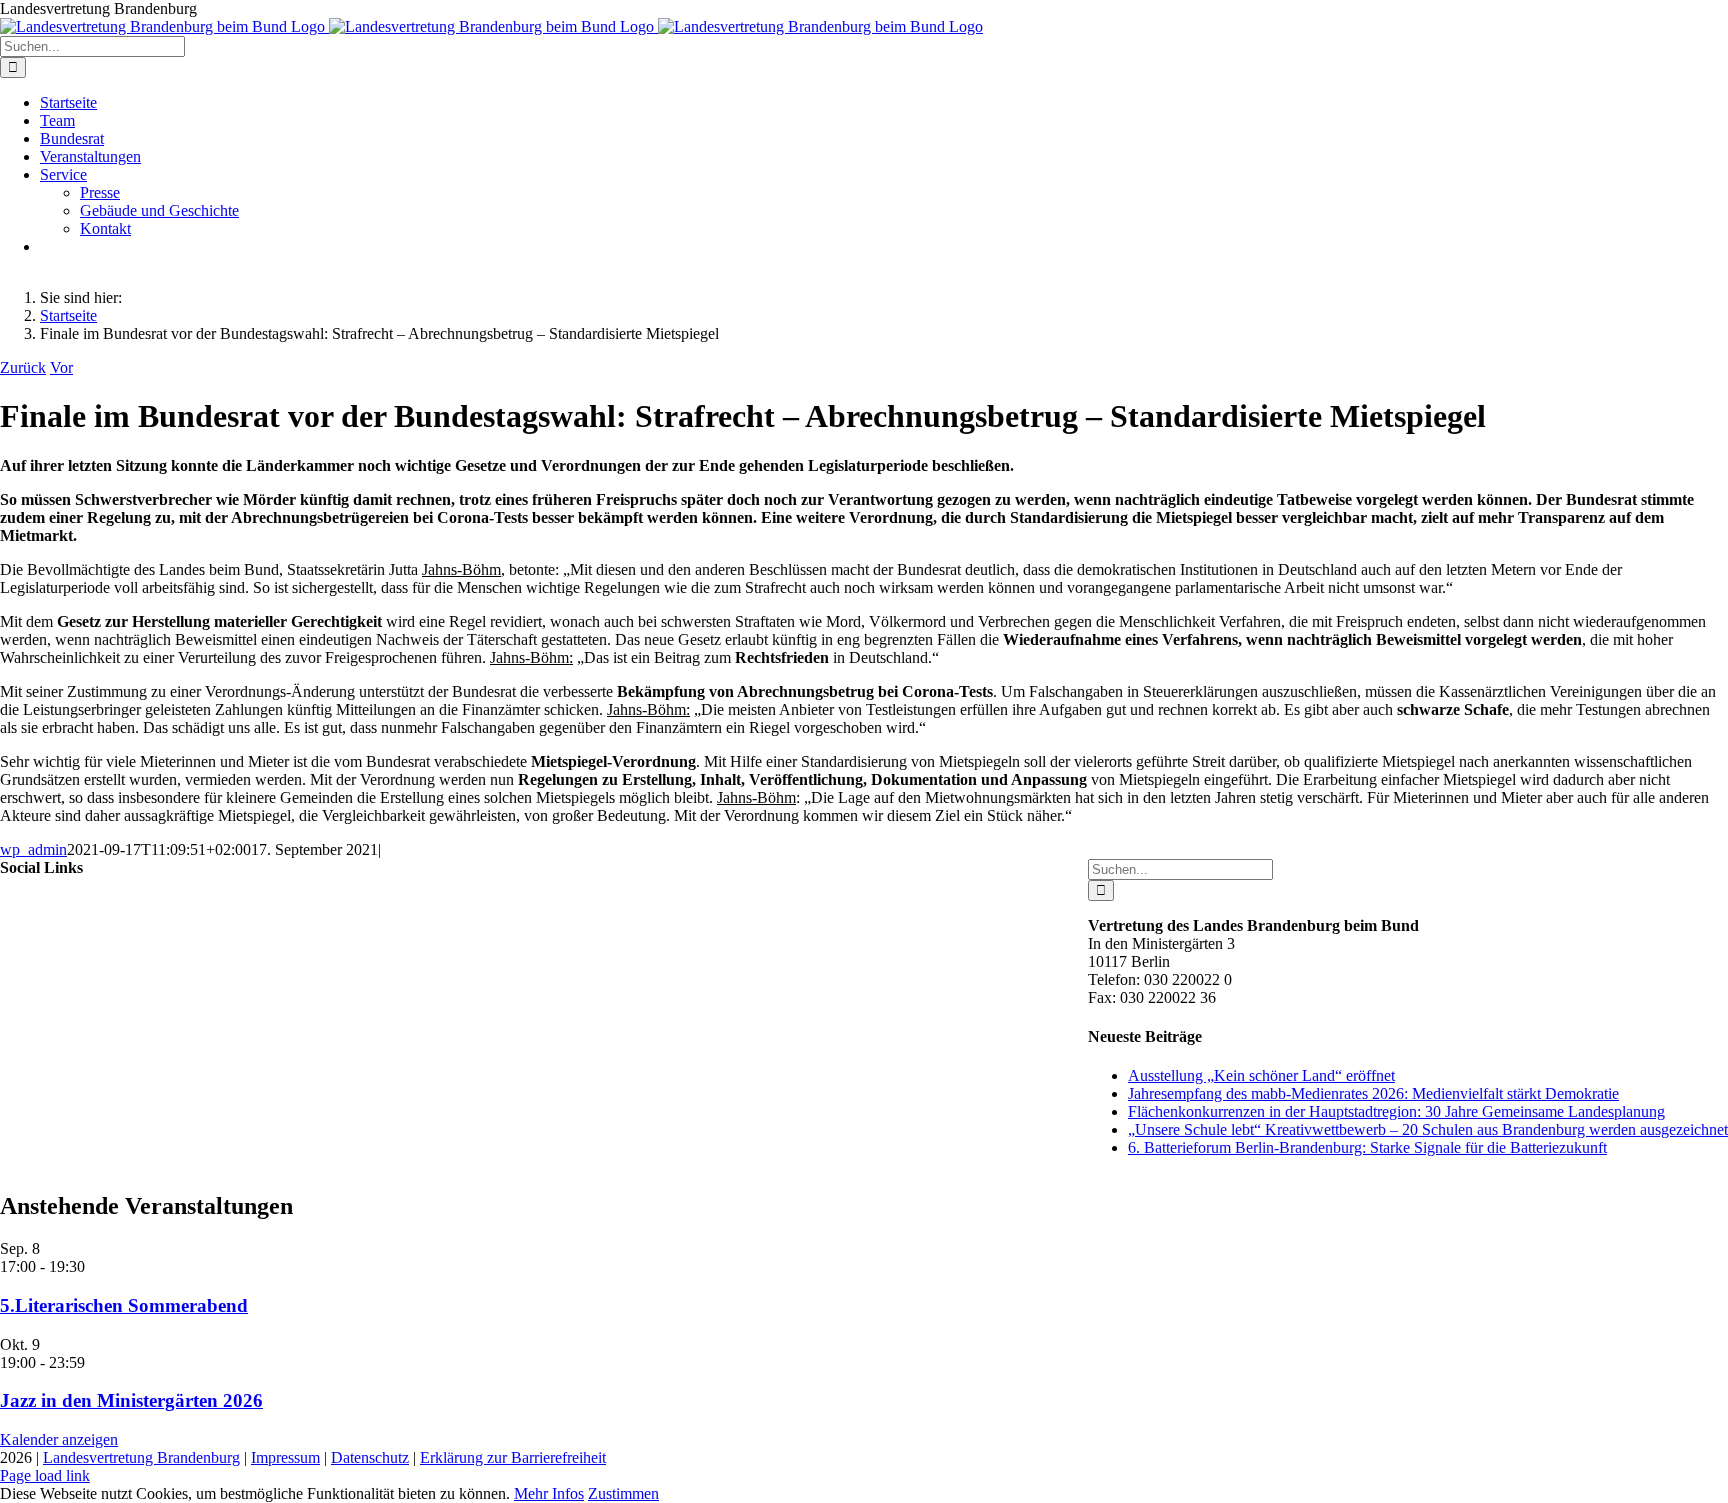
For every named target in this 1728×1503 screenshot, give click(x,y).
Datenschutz (370, 1457)
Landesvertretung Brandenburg (141, 1457)
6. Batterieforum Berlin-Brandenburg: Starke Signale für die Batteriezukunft (1367, 1147)
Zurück (23, 367)
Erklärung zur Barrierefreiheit (513, 1457)
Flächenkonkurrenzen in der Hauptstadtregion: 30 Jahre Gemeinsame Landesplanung (1396, 1111)
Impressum (285, 1457)
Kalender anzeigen (59, 1439)
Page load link (45, 1475)
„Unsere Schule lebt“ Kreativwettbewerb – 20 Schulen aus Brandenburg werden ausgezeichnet (1428, 1129)
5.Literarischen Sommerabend (124, 1305)
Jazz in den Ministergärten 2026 (131, 1400)
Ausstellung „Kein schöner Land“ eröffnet (1261, 1075)
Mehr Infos (549, 1493)
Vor (61, 367)
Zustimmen (623, 1493)
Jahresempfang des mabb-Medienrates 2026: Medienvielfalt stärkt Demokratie (1373, 1093)
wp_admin (33, 849)
